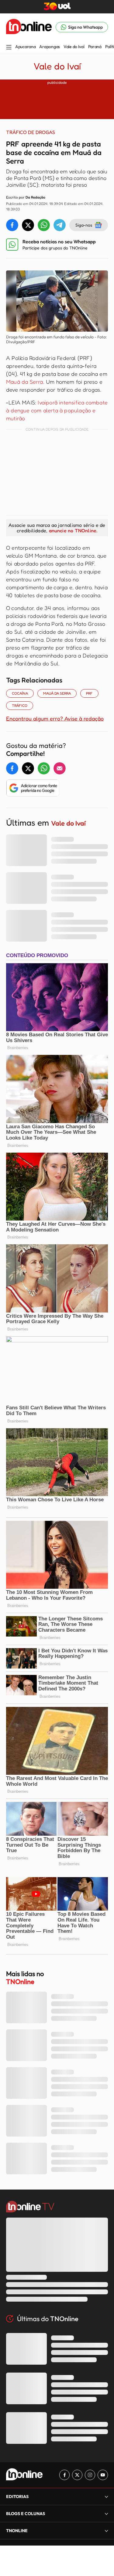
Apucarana (25, 47)
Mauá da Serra (25, 382)
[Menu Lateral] (9, 48)
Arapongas (49, 47)
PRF (89, 693)
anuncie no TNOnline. (73, 530)
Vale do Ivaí (74, 47)
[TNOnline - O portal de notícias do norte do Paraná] (29, 27)
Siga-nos (84, 225)
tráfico (20, 705)
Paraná (95, 47)
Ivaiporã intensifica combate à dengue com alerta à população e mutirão (57, 410)
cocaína (20, 693)
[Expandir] (106, 2530)
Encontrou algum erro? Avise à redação (55, 718)
